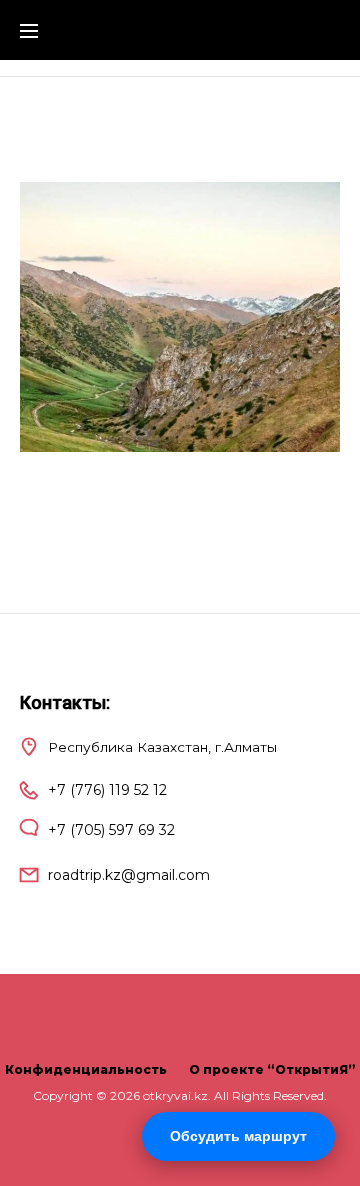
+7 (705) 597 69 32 (111, 830)
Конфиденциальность (86, 1069)
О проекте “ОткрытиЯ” (272, 1069)
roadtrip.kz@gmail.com (129, 875)
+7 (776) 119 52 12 (107, 790)
